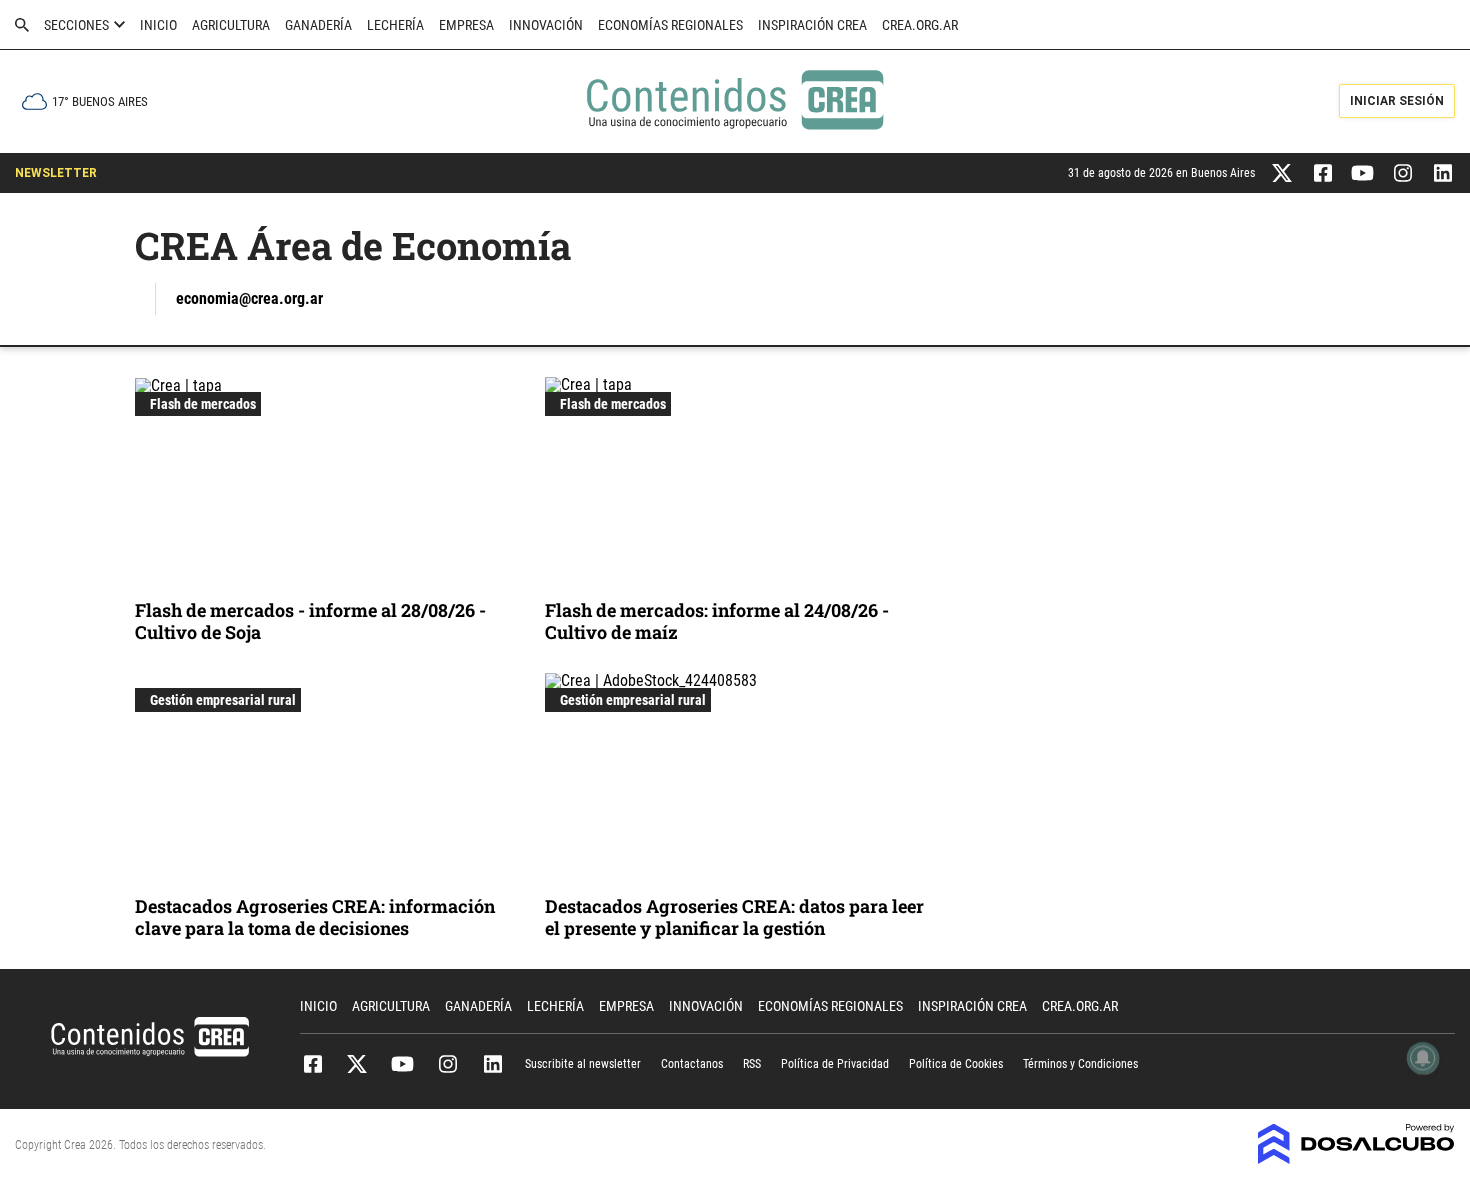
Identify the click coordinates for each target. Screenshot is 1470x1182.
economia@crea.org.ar (249, 298)
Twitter (357, 1064)
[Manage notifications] (1423, 1058)
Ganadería (318, 25)
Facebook (312, 1064)
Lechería (395, 25)
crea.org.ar (920, 25)
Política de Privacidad (835, 1064)
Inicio (158, 25)
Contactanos (692, 1064)
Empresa (466, 25)
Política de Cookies (956, 1064)
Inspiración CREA (812, 25)
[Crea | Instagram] (1402, 171)
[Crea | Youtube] (1362, 171)
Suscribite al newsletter (583, 1064)
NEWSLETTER (56, 173)
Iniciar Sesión (1397, 101)
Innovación (546, 25)
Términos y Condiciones (1080, 1064)
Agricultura (231, 25)
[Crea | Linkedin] (1442, 171)
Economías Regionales (670, 25)
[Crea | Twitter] (1282, 171)
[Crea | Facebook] (1322, 171)
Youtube (402, 1064)
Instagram (447, 1064)
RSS (752, 1064)
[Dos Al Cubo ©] (1356, 1158)
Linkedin (492, 1064)
